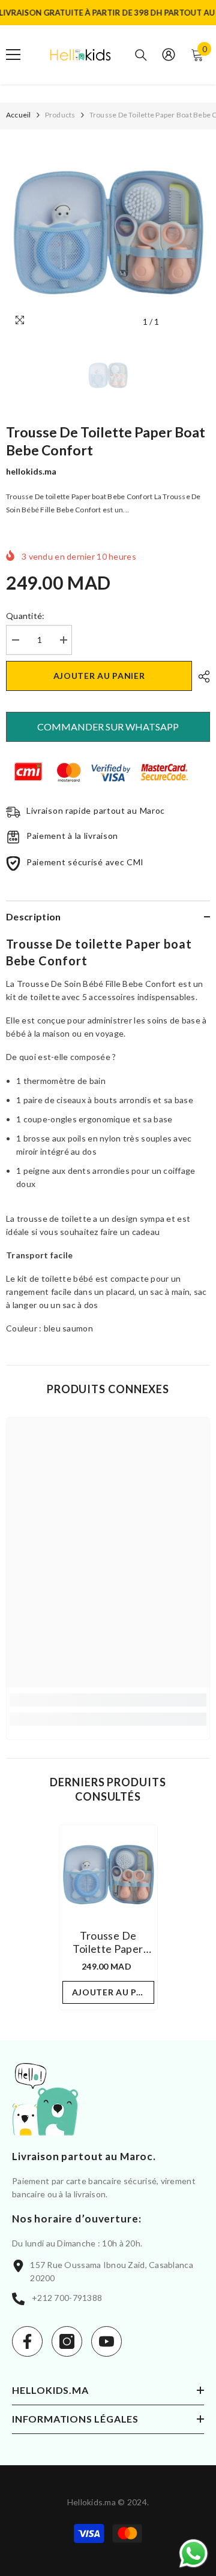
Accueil (19, 115)
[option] (108, 231)
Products (60, 115)
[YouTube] (106, 2341)
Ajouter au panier (99, 676)
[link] (108, 1700)
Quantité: (25, 616)
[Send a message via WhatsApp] (193, 2554)
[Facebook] (27, 2341)
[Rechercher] (141, 55)
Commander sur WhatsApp (108, 727)
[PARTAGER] (201, 677)
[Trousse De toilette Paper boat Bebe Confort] (108, 1874)
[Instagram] (67, 2341)
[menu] (13, 55)
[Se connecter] (169, 55)
